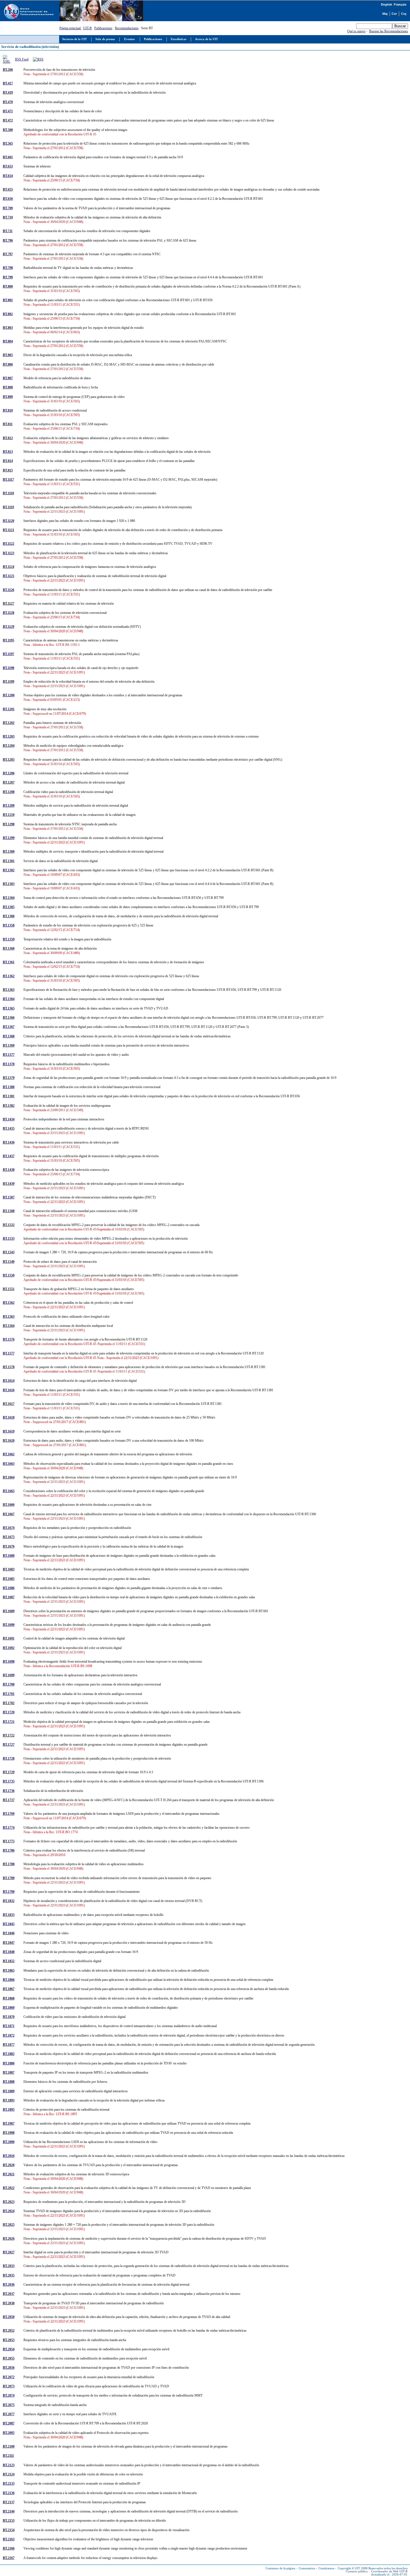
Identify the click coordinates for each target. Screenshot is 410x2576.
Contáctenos (326, 2568)
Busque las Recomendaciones (389, 31)
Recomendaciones (127, 28)
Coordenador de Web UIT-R (389, 2571)
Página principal (70, 28)
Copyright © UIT (349, 2568)
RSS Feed (22, 59)
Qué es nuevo (356, 31)
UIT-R (87, 28)
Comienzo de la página (280, 2568)
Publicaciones (103, 28)
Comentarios (307, 2568)
